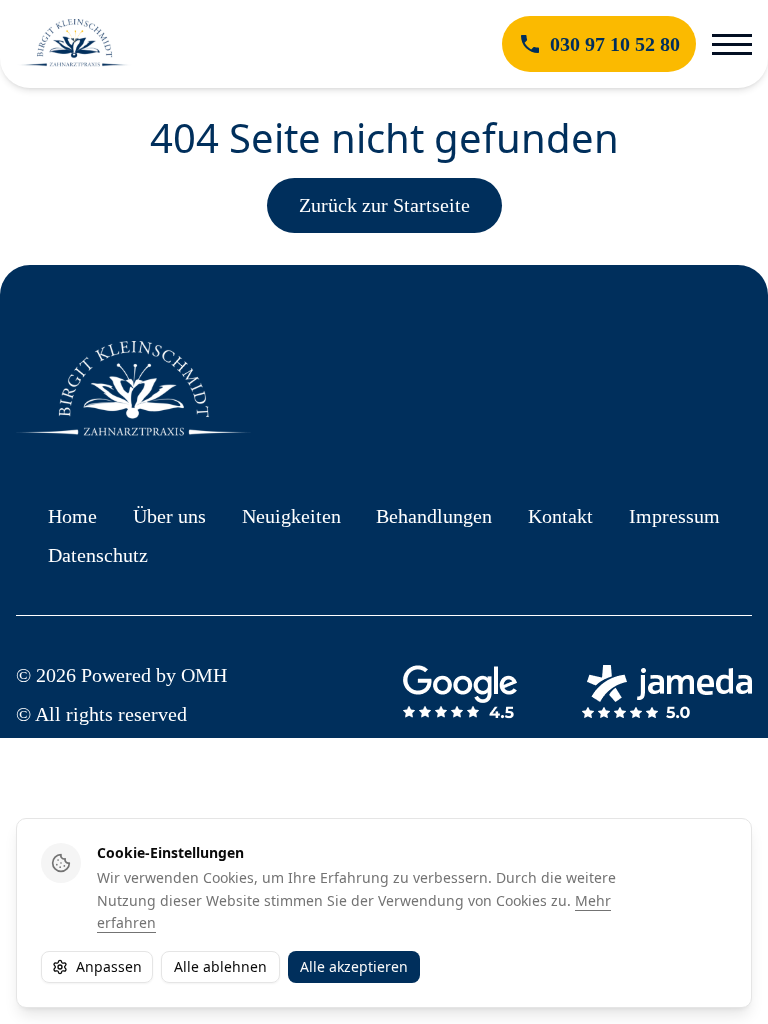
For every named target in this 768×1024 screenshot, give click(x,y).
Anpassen (109, 966)
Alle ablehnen (220, 966)
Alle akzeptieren (354, 966)
